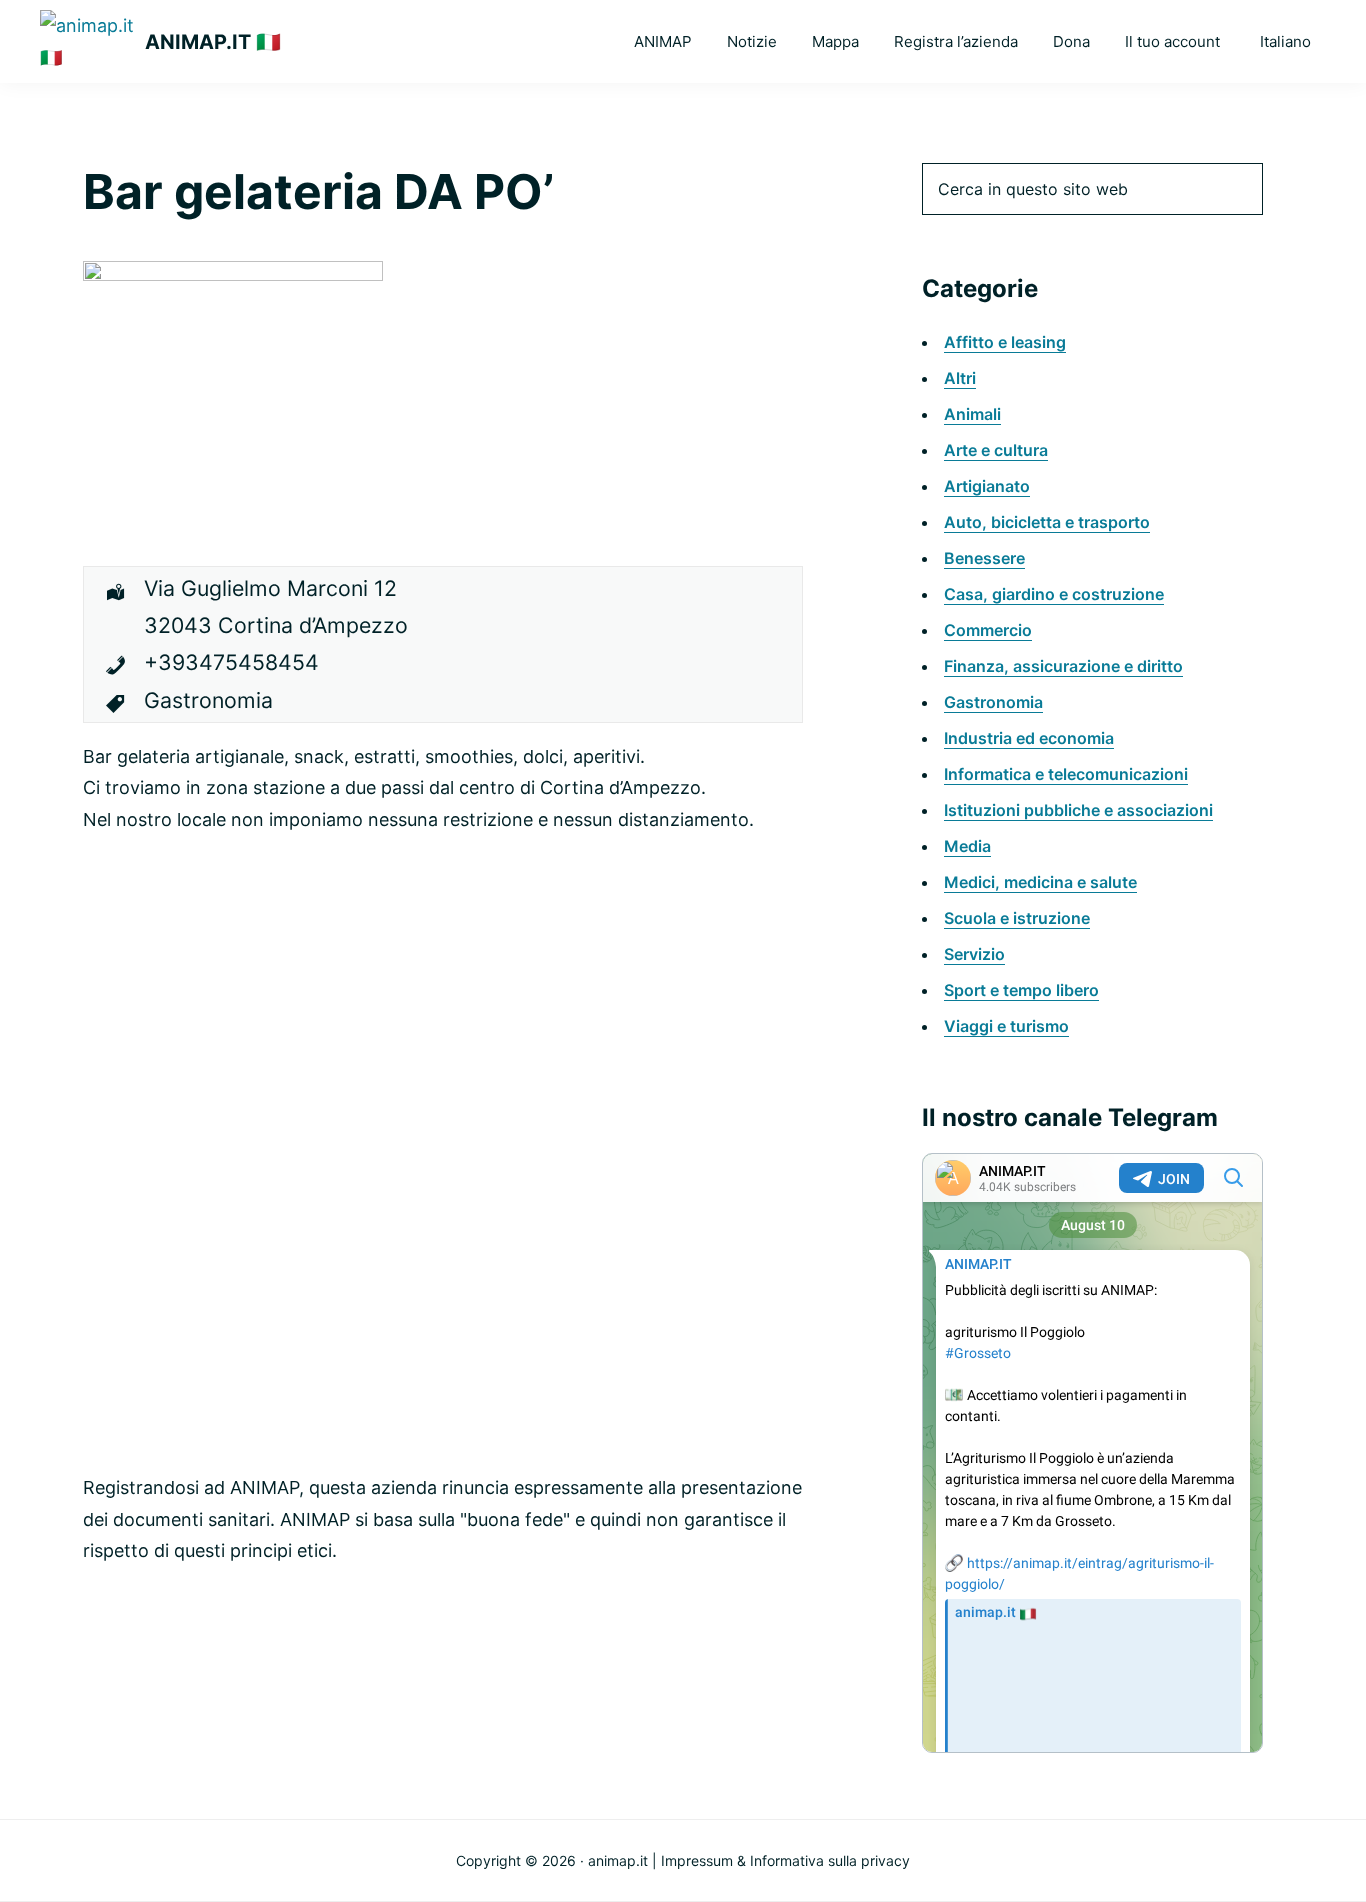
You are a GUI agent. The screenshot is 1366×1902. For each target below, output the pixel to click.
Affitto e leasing (1005, 342)
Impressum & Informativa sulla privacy (785, 1860)
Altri (960, 378)
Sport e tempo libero (1021, 990)
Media (967, 846)
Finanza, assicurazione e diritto (1063, 666)
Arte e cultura (996, 450)
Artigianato (987, 486)
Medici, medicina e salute (1040, 882)
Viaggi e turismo (1006, 1026)
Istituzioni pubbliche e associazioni (1078, 810)
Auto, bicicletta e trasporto (1047, 522)
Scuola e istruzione (1017, 918)
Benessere (984, 558)
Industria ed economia (1029, 738)
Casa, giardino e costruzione (1054, 594)
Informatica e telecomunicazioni (1066, 774)
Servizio (974, 954)
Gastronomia (993, 702)
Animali (972, 414)
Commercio (988, 630)
